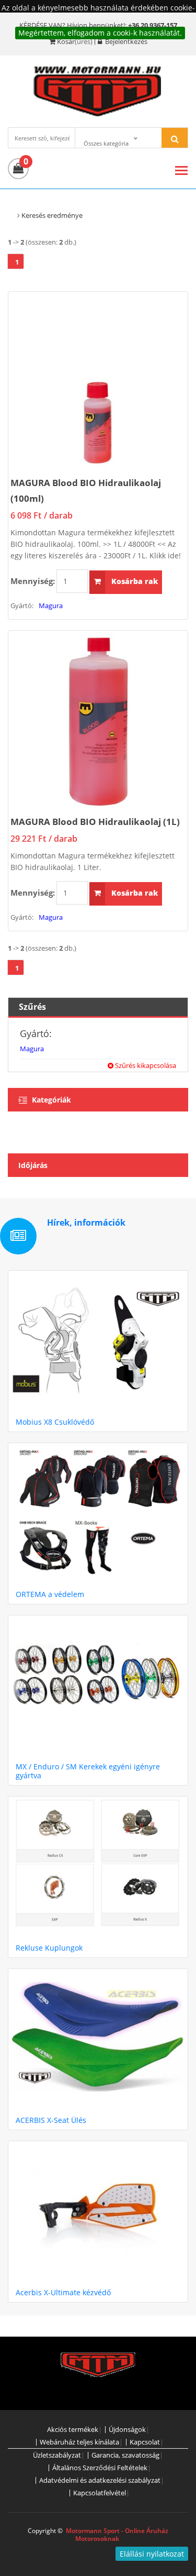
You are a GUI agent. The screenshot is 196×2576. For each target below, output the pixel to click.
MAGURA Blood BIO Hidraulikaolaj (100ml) (86, 491)
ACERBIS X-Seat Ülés (51, 2120)
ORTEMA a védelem (50, 1594)
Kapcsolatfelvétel (100, 2493)
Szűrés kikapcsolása (145, 1065)
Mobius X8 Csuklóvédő (55, 1422)
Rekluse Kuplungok (49, 1948)
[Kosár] (18, 169)
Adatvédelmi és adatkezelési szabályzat (100, 2480)
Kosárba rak (134, 581)
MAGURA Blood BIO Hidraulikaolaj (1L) (95, 822)
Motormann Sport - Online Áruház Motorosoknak (117, 2535)
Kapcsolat (145, 2442)
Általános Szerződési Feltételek (100, 2468)
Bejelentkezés (125, 41)
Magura (51, 606)
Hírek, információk (86, 1223)
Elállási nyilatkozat (152, 2554)
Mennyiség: (33, 581)
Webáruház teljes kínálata (79, 2442)
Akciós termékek (73, 2430)
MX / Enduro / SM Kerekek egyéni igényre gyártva (88, 1771)
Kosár (66, 41)
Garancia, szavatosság (125, 2455)
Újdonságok (127, 2430)
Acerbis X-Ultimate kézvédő (63, 2292)
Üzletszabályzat (57, 2455)
